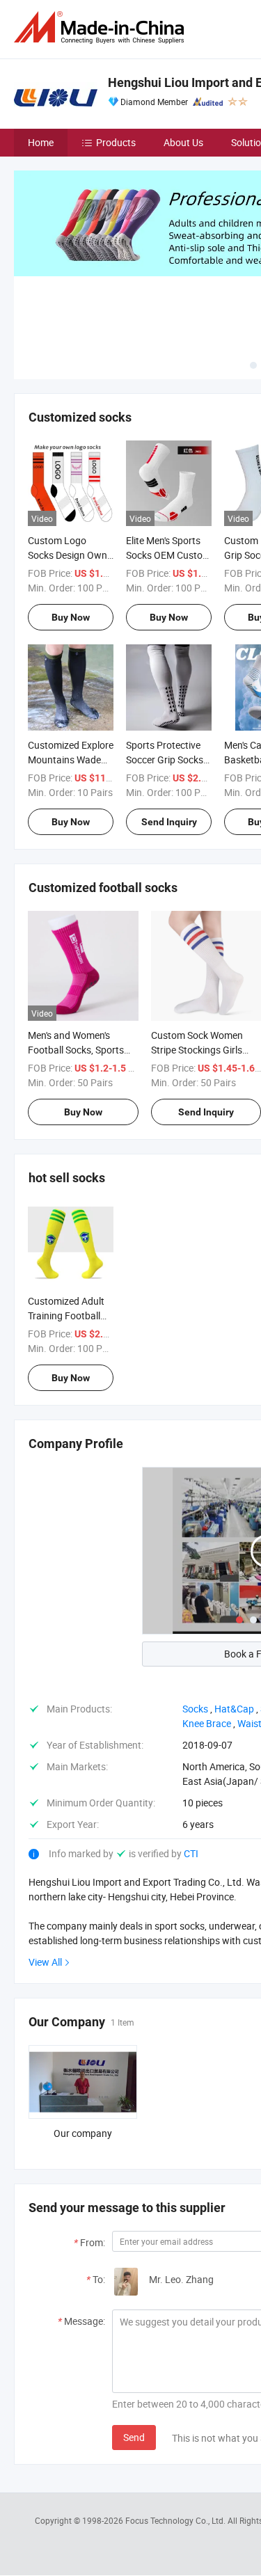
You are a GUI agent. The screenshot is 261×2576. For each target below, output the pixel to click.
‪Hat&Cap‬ (234, 1709)
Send (134, 2437)
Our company (83, 2133)
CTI (191, 1853)
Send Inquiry (169, 822)
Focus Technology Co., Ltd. (176, 2520)
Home (41, 142)
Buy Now (71, 617)
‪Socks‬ (195, 1709)
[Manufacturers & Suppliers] (102, 27)
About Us (183, 142)
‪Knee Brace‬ (207, 1723)
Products (116, 142)
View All (45, 1962)
